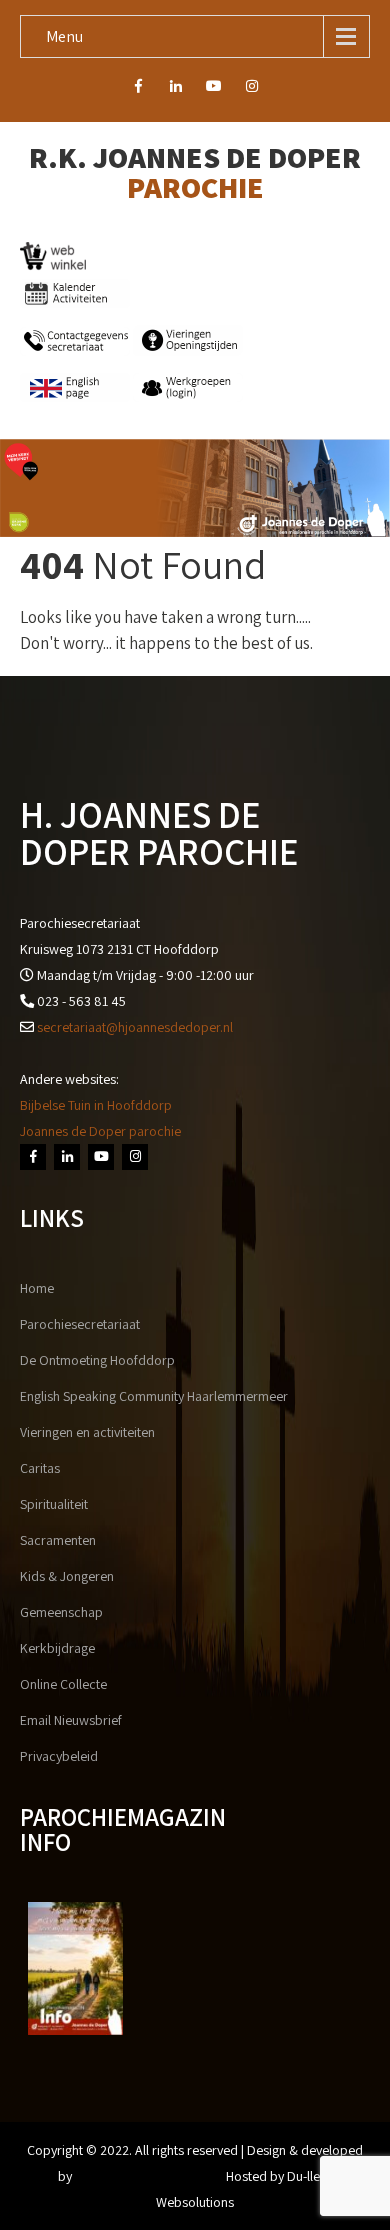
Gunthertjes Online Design (149, 2176)
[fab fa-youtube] (214, 89)
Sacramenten (58, 1540)
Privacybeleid (59, 1756)
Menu (64, 36)
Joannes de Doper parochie (100, 1131)
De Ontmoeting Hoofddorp (97, 1360)
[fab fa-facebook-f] (138, 89)
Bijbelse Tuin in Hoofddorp (96, 1105)
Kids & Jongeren (67, 1576)
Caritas (40, 1468)
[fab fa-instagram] (252, 89)
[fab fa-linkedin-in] (176, 89)
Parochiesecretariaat (80, 1324)
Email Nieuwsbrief (71, 1720)
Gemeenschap (61, 1612)
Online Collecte (63, 1684)
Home (37, 1288)
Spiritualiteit (54, 1504)
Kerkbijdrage (57, 1648)
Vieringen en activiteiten (87, 1432)
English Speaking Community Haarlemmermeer (154, 1396)
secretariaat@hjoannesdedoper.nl (135, 1027)
